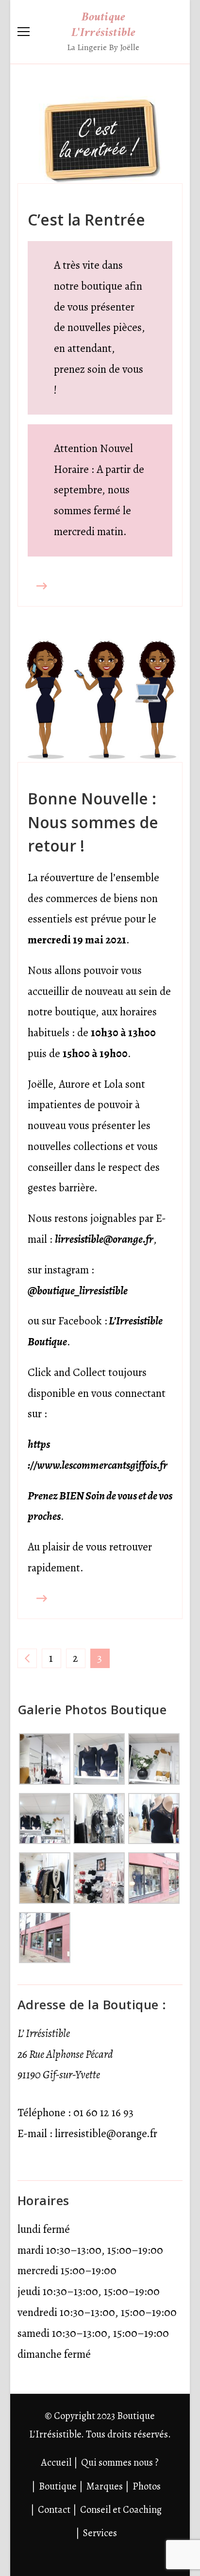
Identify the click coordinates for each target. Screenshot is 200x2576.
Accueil (56, 2462)
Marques (105, 2486)
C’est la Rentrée (86, 219)
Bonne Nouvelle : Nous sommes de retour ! (93, 822)
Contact (54, 2509)
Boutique (58, 2486)
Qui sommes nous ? (120, 2462)
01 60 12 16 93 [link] (103, 2113)
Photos (147, 2486)
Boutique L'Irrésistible (104, 25)
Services (100, 2533)
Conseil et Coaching (121, 2509)
